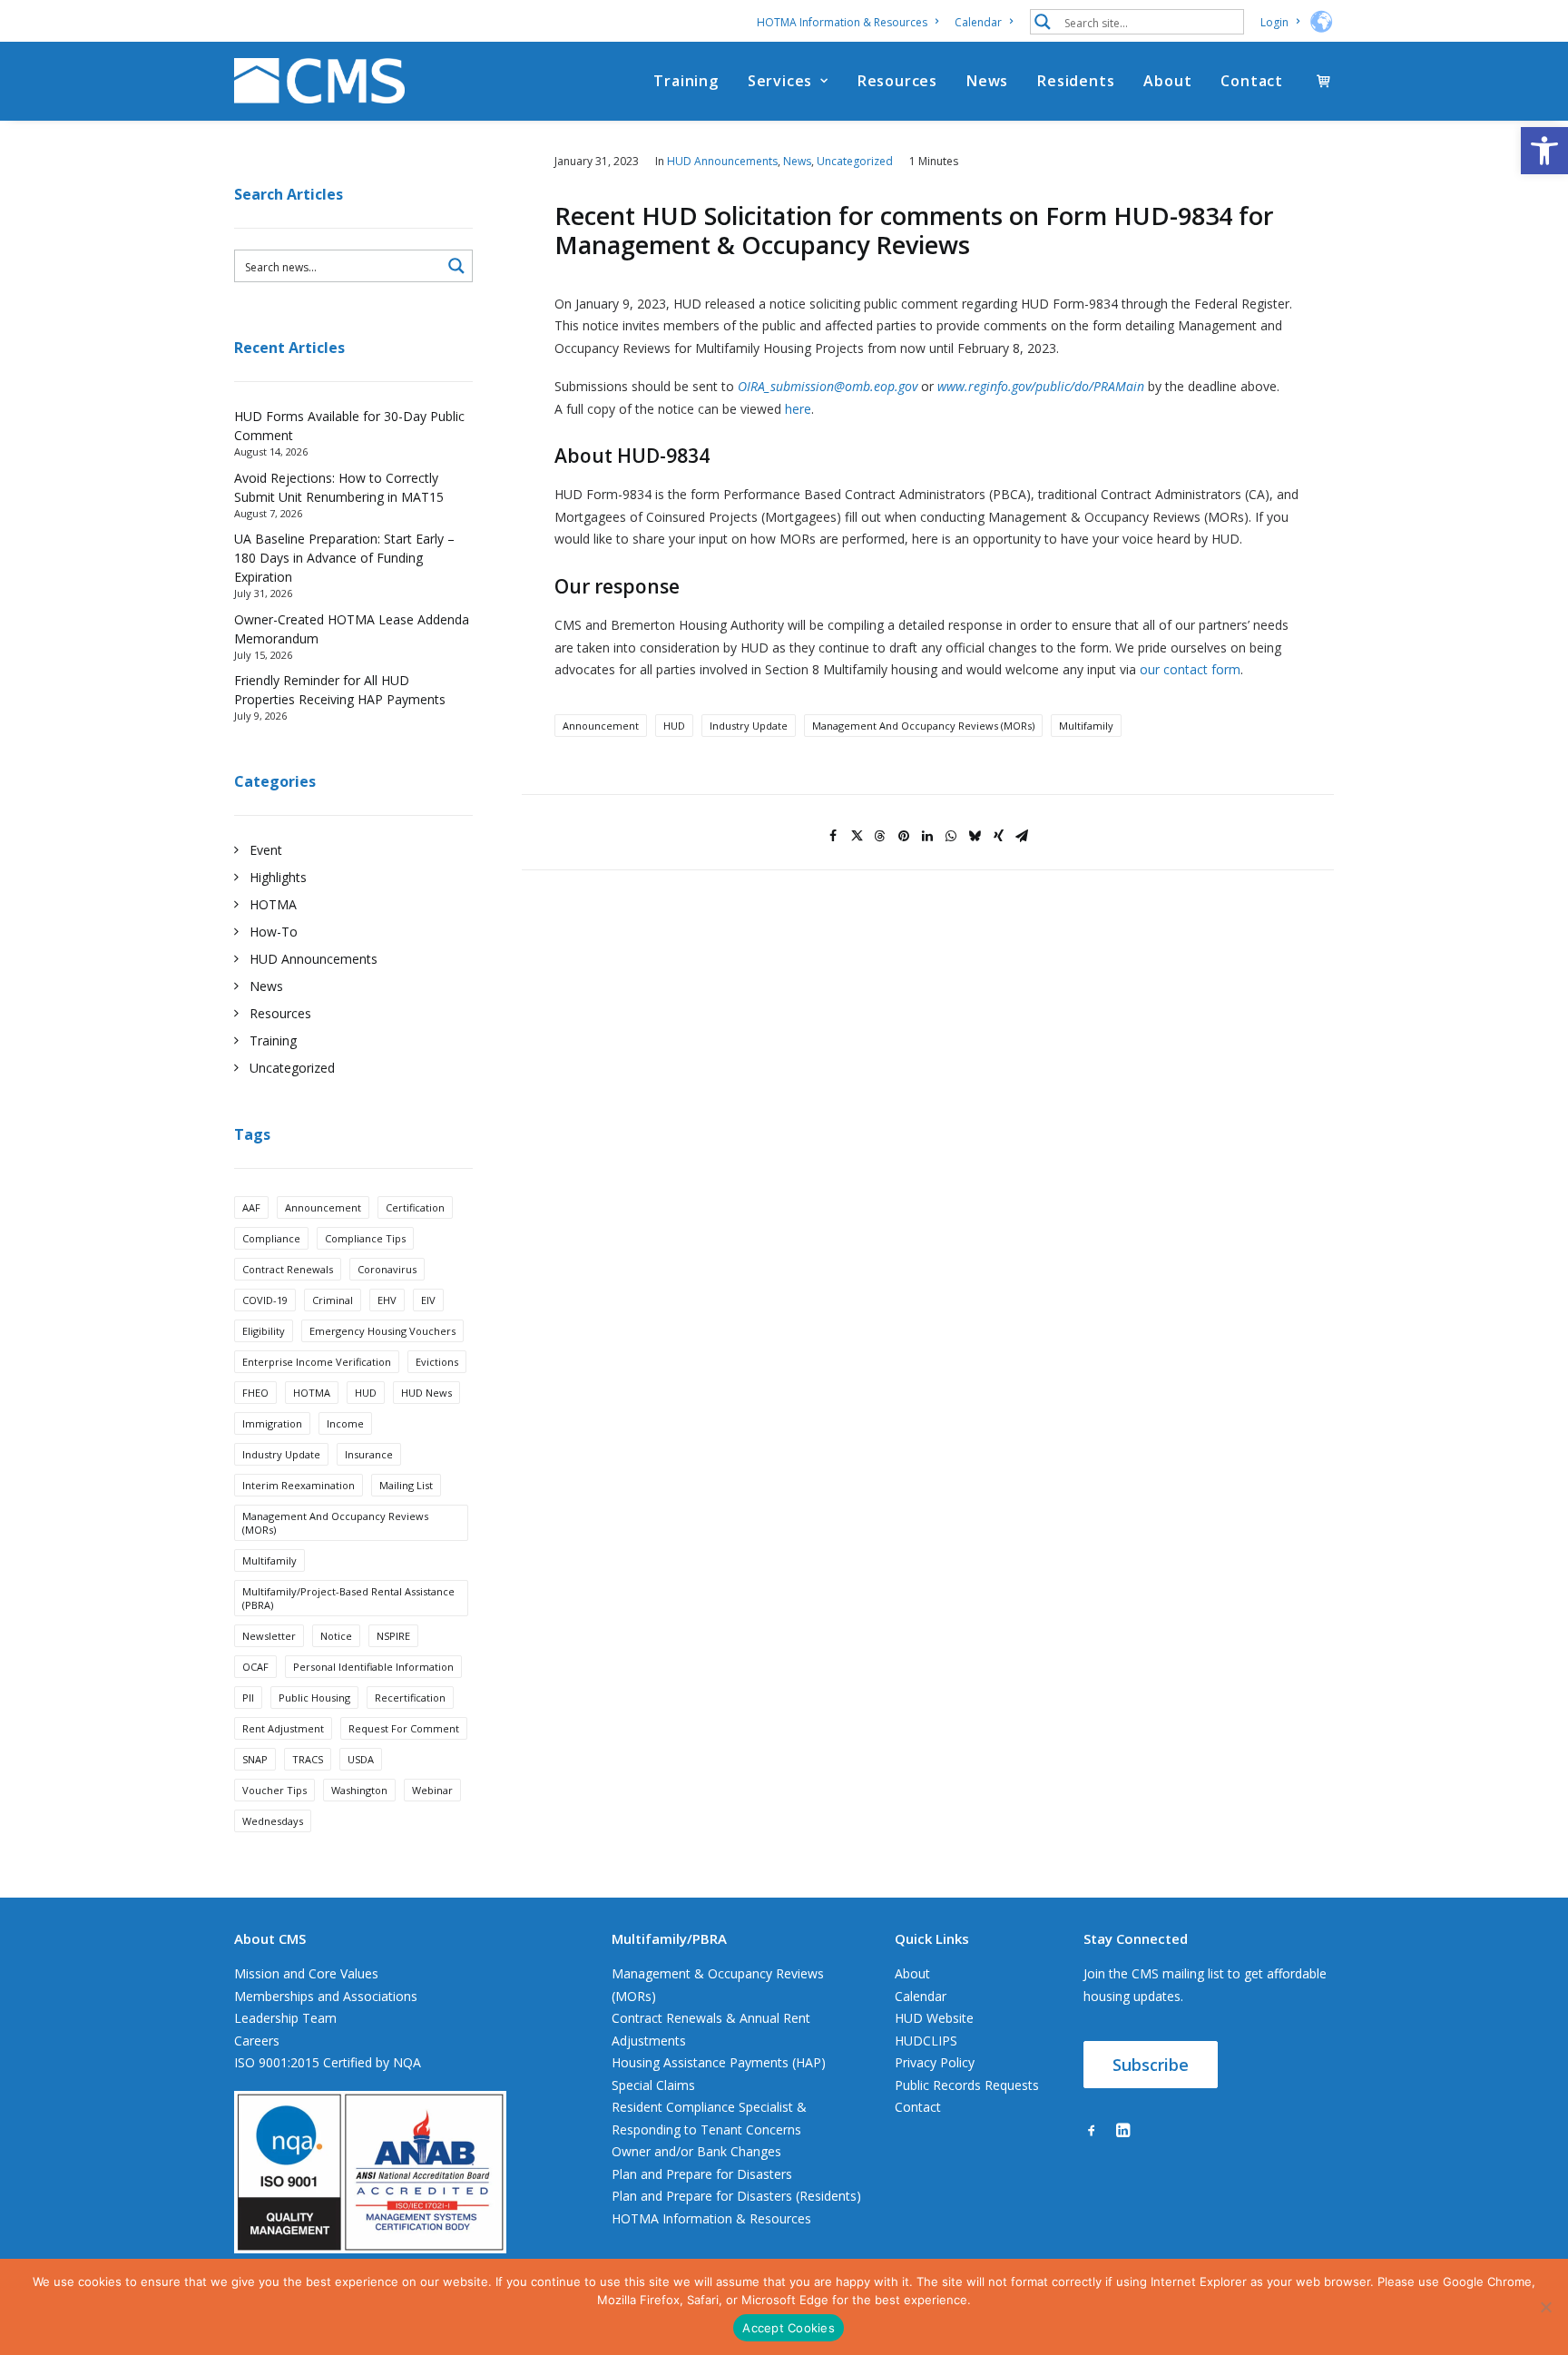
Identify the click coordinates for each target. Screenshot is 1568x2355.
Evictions (437, 1362)
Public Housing (314, 1698)
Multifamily (269, 1560)
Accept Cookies (789, 2328)
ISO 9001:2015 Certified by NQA (328, 2062)
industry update (281, 1454)
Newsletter (269, 1636)
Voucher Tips (274, 1790)
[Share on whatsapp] (951, 836)
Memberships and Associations (326, 1996)
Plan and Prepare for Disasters (702, 2174)
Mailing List (406, 1485)
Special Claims (653, 2085)
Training (686, 81)
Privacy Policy (935, 2062)
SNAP (255, 1759)
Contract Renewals (288, 1269)
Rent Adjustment (283, 1728)
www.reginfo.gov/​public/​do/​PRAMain (1041, 386)
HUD (366, 1393)
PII (248, 1698)
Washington (359, 1790)
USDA (361, 1759)
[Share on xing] (998, 836)
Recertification (410, 1698)
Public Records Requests (967, 2085)
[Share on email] (1022, 836)
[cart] (1325, 81)
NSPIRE (393, 1636)
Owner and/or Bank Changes (696, 2151)
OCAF (255, 1667)
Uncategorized (855, 161)
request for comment (404, 1728)
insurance (369, 1454)
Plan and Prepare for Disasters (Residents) (736, 2196)
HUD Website (934, 2018)
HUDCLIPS (926, 2041)
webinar (432, 1790)
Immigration (272, 1423)
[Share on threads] (880, 836)
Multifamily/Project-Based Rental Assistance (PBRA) (348, 1598)
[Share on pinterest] (904, 836)
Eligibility (264, 1331)
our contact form (1190, 669)
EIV (428, 1300)
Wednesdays (273, 1821)
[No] (1545, 2307)
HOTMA (312, 1393)
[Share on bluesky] (975, 836)
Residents (1076, 81)
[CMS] (319, 81)
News (987, 81)
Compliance (271, 1238)
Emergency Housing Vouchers (382, 1331)
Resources (897, 81)
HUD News (426, 1393)
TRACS (308, 1759)
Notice (336, 1636)
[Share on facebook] (833, 836)
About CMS (270, 1938)
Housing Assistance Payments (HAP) (719, 2062)
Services (780, 81)
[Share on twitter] (857, 836)
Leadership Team (285, 2018)
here (798, 409)
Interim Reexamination (299, 1485)
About (1167, 81)
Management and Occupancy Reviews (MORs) (335, 1523)
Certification (415, 1207)
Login (1274, 22)
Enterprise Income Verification (317, 1362)
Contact (1252, 81)
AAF (251, 1207)
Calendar (978, 22)
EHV (387, 1300)
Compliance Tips (365, 1238)
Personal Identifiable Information (373, 1667)
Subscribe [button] (1151, 2065)
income (345, 1423)
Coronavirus (387, 1269)
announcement (323, 1207)
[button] (1544, 151)
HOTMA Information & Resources (842, 22)
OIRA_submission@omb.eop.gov (828, 386)
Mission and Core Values (306, 1973)
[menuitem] (851, 22)
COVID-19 (265, 1300)
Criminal (333, 1300)
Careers (257, 2041)
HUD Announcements (722, 161)
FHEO (255, 1393)
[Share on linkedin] (927, 836)
